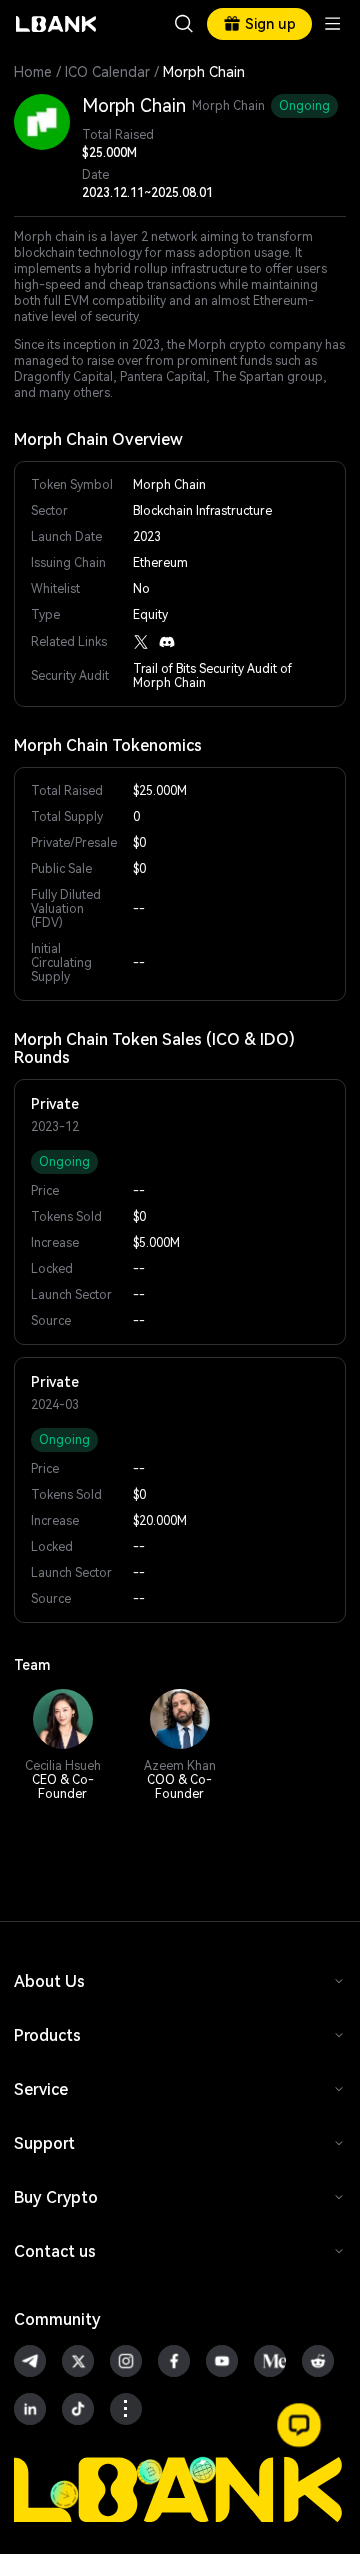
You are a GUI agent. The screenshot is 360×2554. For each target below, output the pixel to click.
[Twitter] (141, 642)
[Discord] (167, 642)
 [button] (184, 24)
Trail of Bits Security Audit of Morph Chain (212, 676)
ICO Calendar (107, 72)
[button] (299, 2425)
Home (33, 72)
